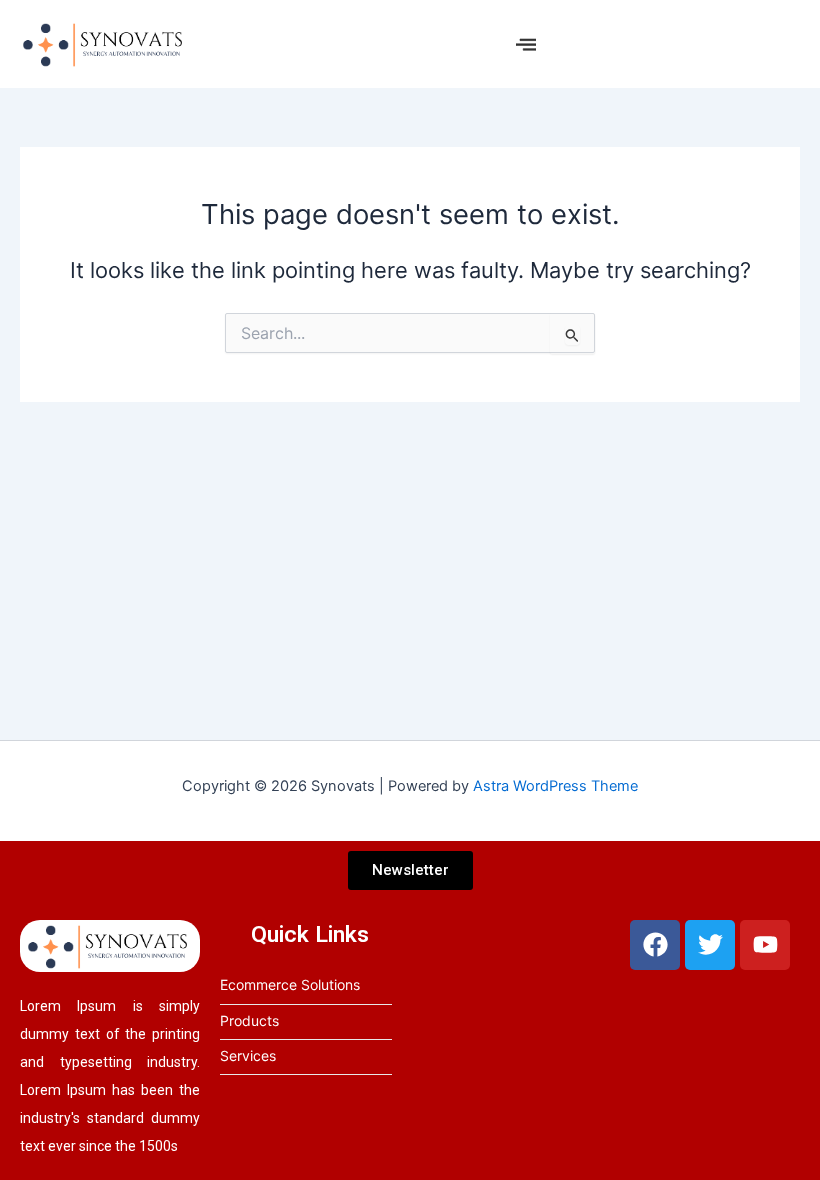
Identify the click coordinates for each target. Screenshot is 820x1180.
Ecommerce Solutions (290, 984)
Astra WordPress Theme (555, 786)
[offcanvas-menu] (526, 44)
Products (249, 1020)
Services (248, 1055)
